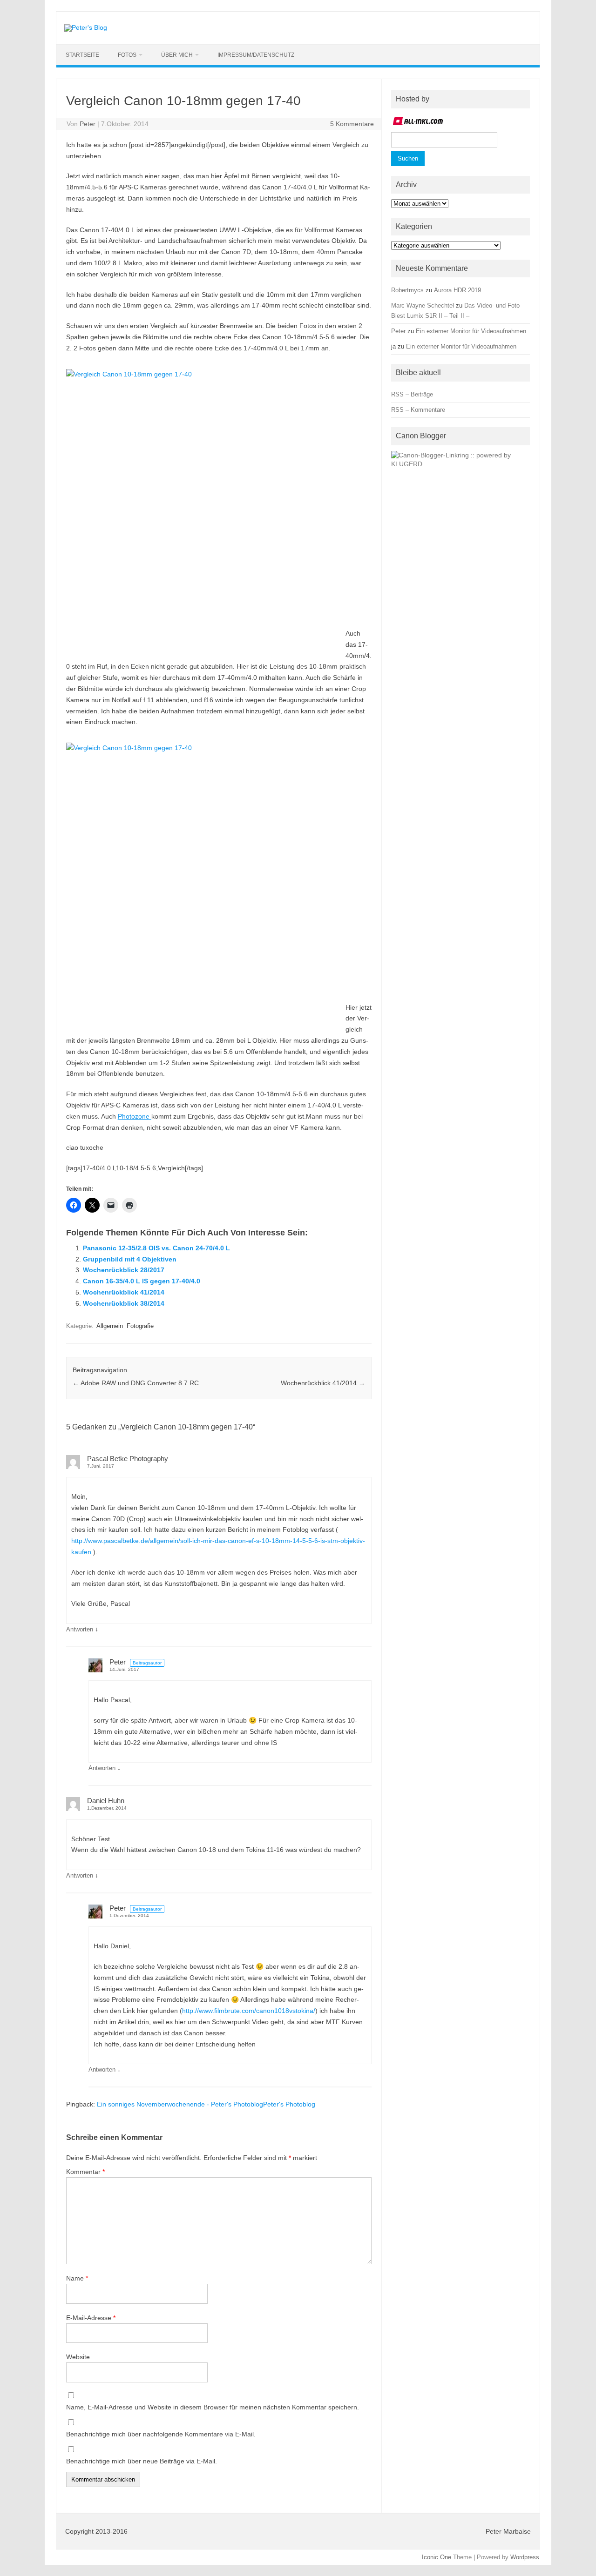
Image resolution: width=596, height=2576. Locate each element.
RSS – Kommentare (418, 410)
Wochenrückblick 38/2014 (124, 1303)
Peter (88, 124)
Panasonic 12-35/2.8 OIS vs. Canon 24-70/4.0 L (156, 1248)
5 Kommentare (352, 124)
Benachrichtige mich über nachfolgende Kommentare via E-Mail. (161, 2434)
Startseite (82, 55)
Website (78, 2357)
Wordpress (525, 2557)
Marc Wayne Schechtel (423, 305)
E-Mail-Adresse (91, 2318)
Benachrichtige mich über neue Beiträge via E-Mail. (142, 2461)
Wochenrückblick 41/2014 (124, 1292)
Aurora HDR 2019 (457, 290)
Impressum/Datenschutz (256, 55)
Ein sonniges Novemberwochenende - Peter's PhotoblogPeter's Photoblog (206, 2104)
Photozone (135, 1116)
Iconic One (437, 2557)
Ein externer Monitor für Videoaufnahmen (471, 331)
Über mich (177, 55)
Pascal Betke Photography (128, 1459)
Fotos (127, 55)
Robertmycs (407, 290)
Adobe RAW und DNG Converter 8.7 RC (136, 1383)
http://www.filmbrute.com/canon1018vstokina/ (249, 2011)
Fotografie (140, 1326)
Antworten (80, 1629)
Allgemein (110, 1326)
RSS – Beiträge (412, 394)
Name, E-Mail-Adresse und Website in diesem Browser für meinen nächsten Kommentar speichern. (213, 2407)
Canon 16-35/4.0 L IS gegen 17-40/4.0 (142, 1281)
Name (77, 2278)
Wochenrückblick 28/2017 (124, 1270)
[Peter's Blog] (86, 27)
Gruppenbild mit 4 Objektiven (130, 1259)
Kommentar (85, 2172)
